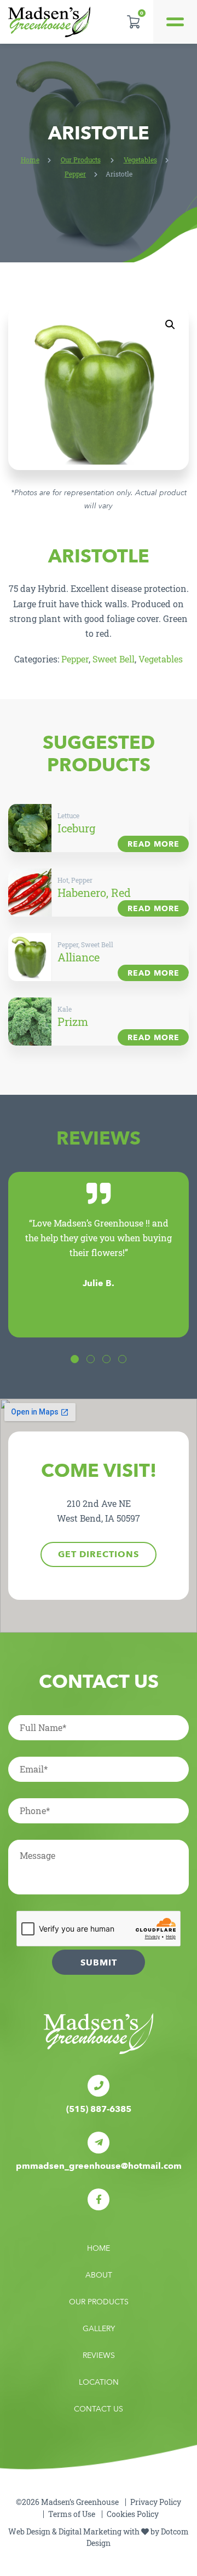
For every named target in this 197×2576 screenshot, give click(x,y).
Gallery (99, 2329)
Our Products (81, 160)
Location (99, 2382)
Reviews (99, 2355)
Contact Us (99, 2409)
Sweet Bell (114, 659)
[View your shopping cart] (133, 22)
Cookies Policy (133, 2514)
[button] (170, 325)
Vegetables (140, 160)
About (99, 2275)
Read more (153, 844)
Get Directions (99, 1554)
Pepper (75, 174)
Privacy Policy (156, 2502)
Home (30, 160)
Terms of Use (72, 2514)
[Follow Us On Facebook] (99, 2199)
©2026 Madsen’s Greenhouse (67, 2502)
